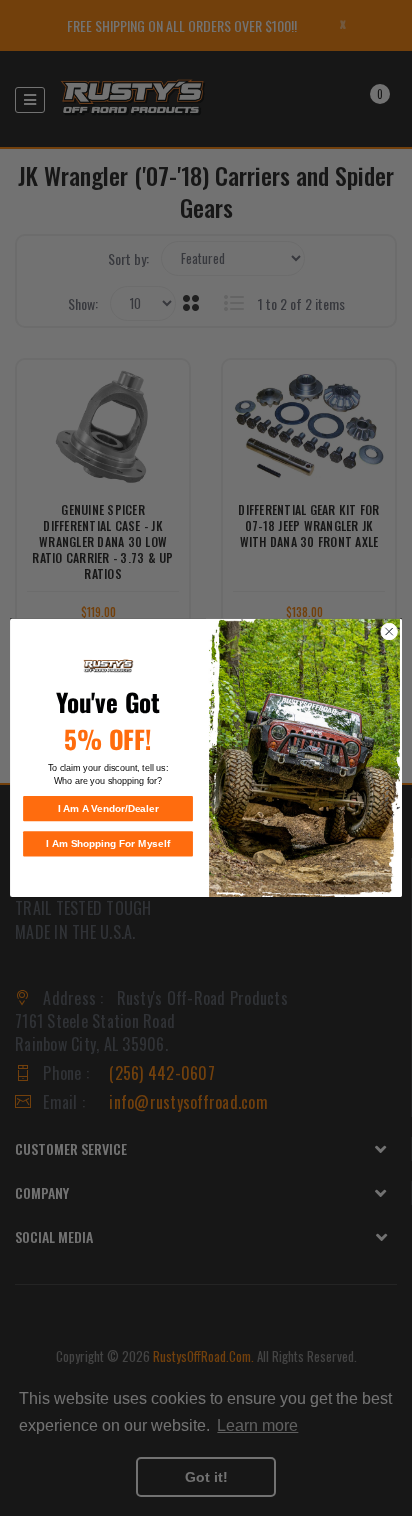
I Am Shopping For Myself (108, 843)
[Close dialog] (389, 632)
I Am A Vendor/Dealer (108, 808)
